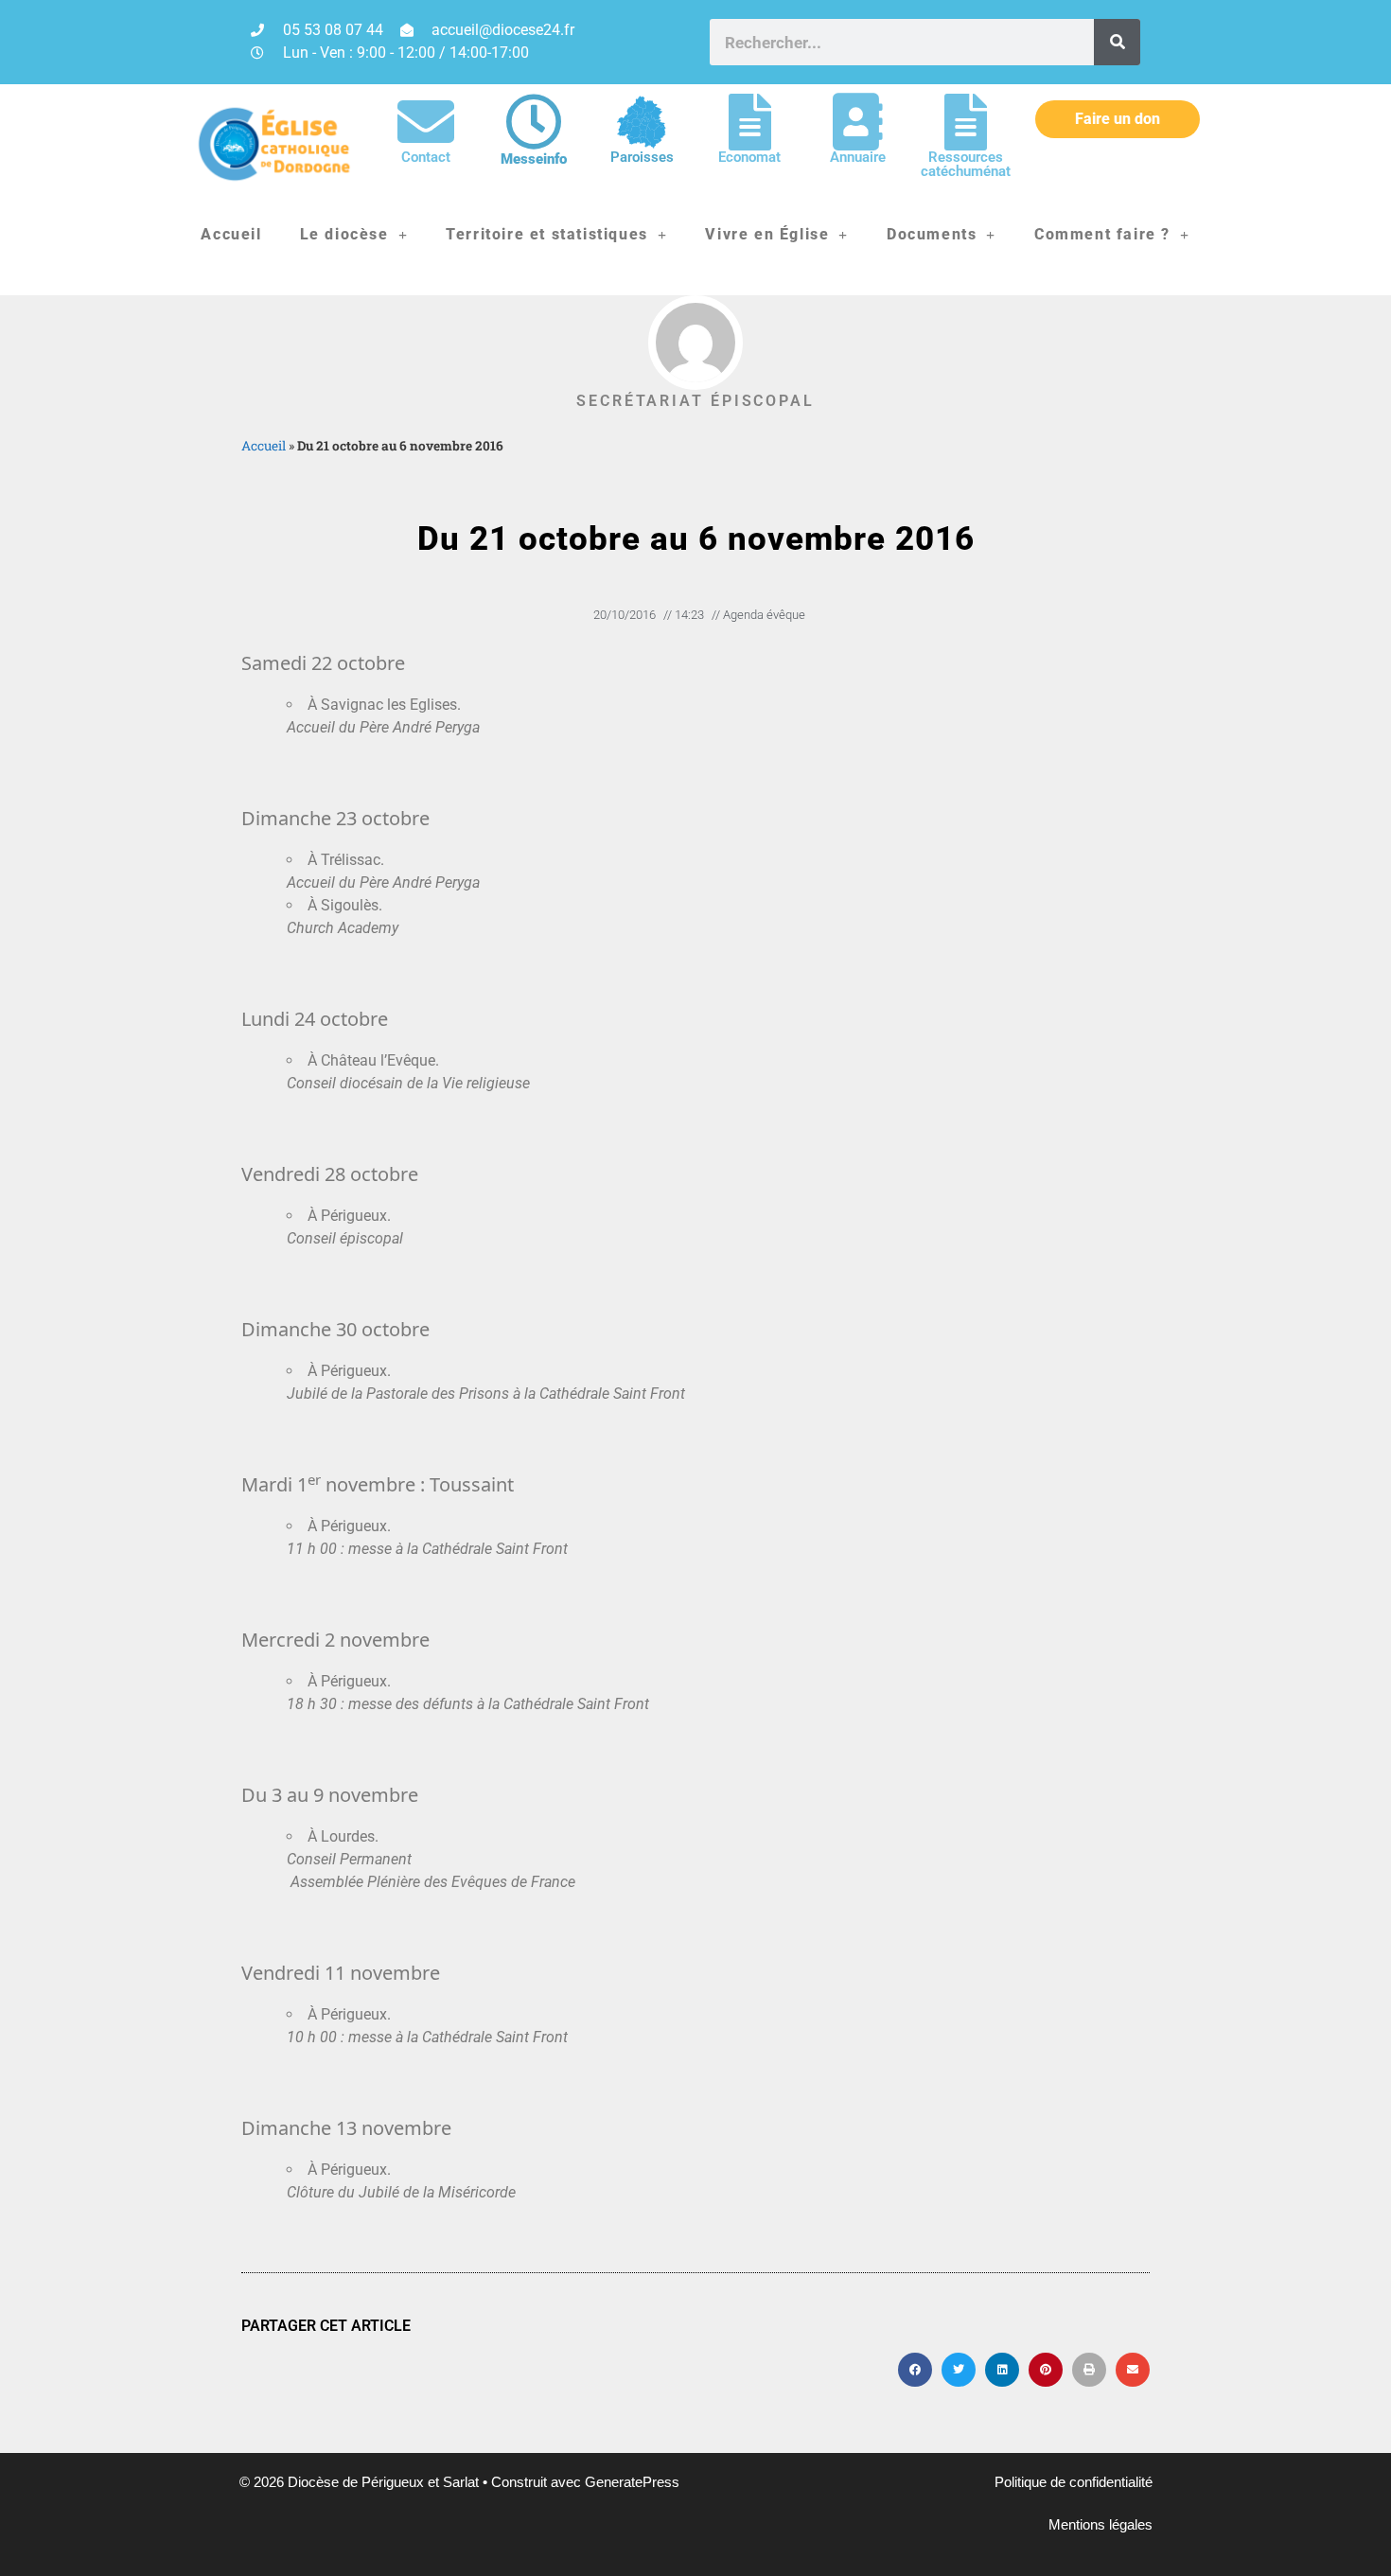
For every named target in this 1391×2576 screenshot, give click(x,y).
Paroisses (642, 157)
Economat (749, 157)
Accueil (231, 234)
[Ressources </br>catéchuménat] (965, 122)
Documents (932, 234)
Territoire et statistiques (547, 234)
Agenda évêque (764, 615)
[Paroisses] (642, 122)
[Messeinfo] (534, 122)
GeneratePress (632, 2482)
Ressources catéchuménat (966, 164)
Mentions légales (1100, 2524)
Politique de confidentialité (1074, 2482)
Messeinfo (534, 159)
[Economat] (749, 122)
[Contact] (426, 122)
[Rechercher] (1117, 42)
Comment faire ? (1102, 234)
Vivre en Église (767, 234)
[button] (915, 2370)
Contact (426, 157)
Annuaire (858, 157)
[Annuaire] (857, 122)
